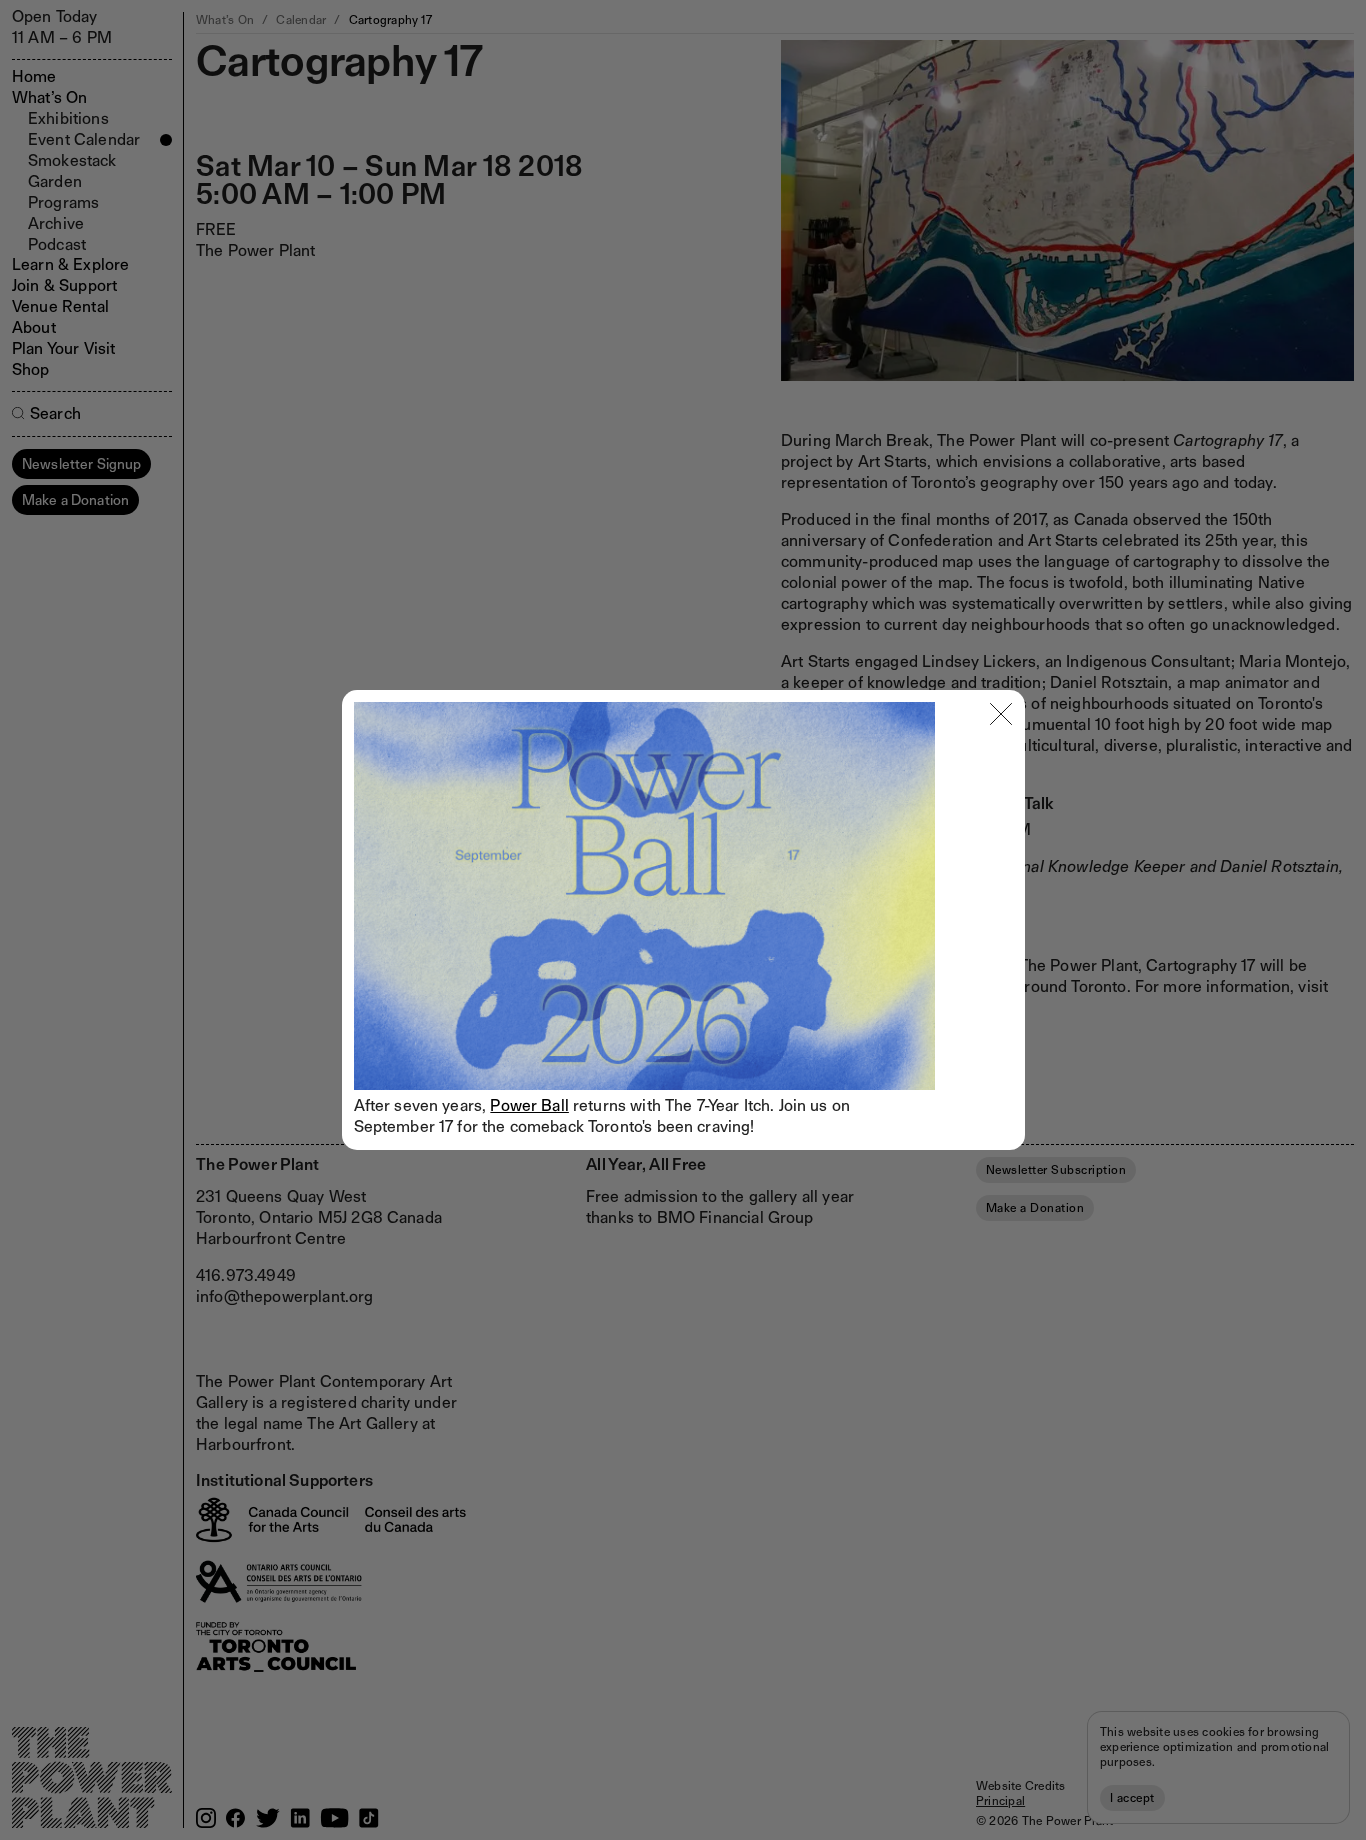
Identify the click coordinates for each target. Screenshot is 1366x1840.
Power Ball (529, 1105)
